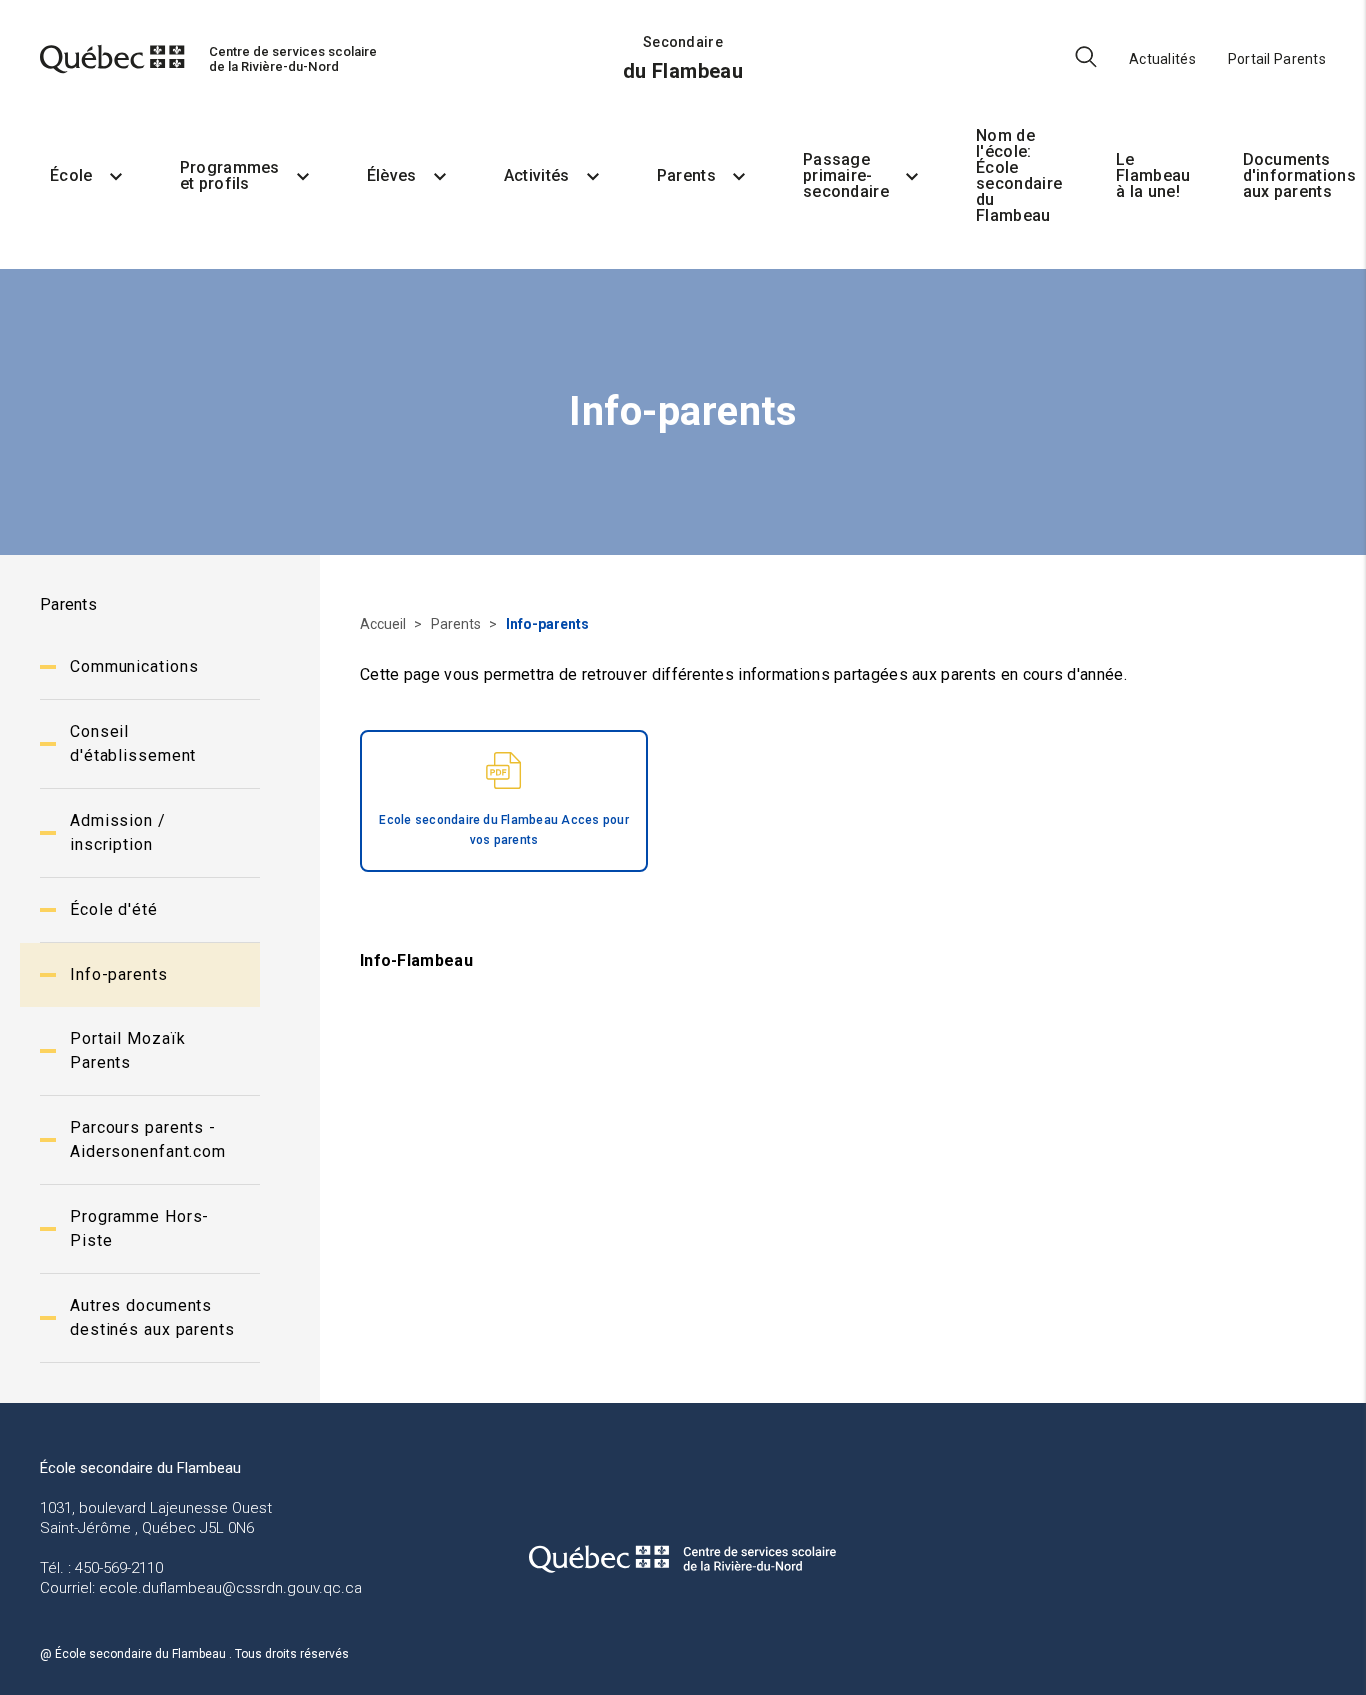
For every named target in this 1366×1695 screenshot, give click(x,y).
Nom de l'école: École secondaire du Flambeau (1019, 175)
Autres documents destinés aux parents (152, 1317)
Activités (537, 175)
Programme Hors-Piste (139, 1228)
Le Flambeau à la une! (1153, 175)
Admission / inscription (118, 832)
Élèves (392, 175)
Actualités (1162, 59)
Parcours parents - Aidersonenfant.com (148, 1139)
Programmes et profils (230, 175)
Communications (134, 666)
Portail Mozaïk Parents (127, 1050)
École (71, 175)
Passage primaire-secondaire (846, 175)
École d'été (114, 909)
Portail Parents (1277, 59)
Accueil (384, 624)
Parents (686, 175)
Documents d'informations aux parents (1299, 175)
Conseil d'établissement (133, 743)
